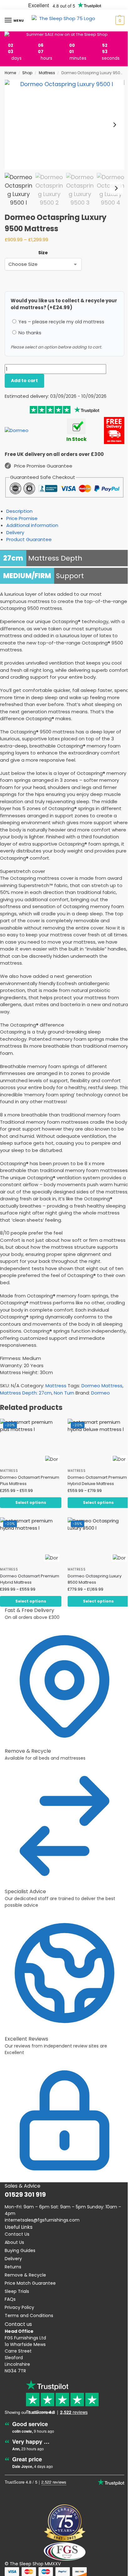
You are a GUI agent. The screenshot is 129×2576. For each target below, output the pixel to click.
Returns (13, 2257)
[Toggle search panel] (7, 35)
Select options (29, 1513)
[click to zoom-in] (64, 125)
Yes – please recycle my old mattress (61, 322)
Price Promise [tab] (22, 518)
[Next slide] (110, 125)
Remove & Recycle (25, 2265)
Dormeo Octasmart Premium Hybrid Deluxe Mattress (89, 1488)
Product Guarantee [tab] (29, 539)
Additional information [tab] (32, 525)
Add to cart (24, 381)
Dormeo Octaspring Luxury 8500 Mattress (92, 1589)
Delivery (13, 2249)
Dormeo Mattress (102, 1392)
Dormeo (101, 1399)
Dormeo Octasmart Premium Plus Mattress (23, 1485)
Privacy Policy (19, 2298)
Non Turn (64, 1399)
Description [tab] (19, 511)
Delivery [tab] (15, 532)
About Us (14, 2233)
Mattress (47, 73)
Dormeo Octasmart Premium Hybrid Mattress (26, 1589)
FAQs (10, 2290)
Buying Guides (20, 2241)
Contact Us (17, 2225)
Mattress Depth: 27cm (26, 1399)
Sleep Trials (17, 2282)
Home (10, 73)
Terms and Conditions (29, 2306)
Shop (27, 73)
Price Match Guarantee (30, 2273)
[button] (114, 20)
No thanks (29, 333)
